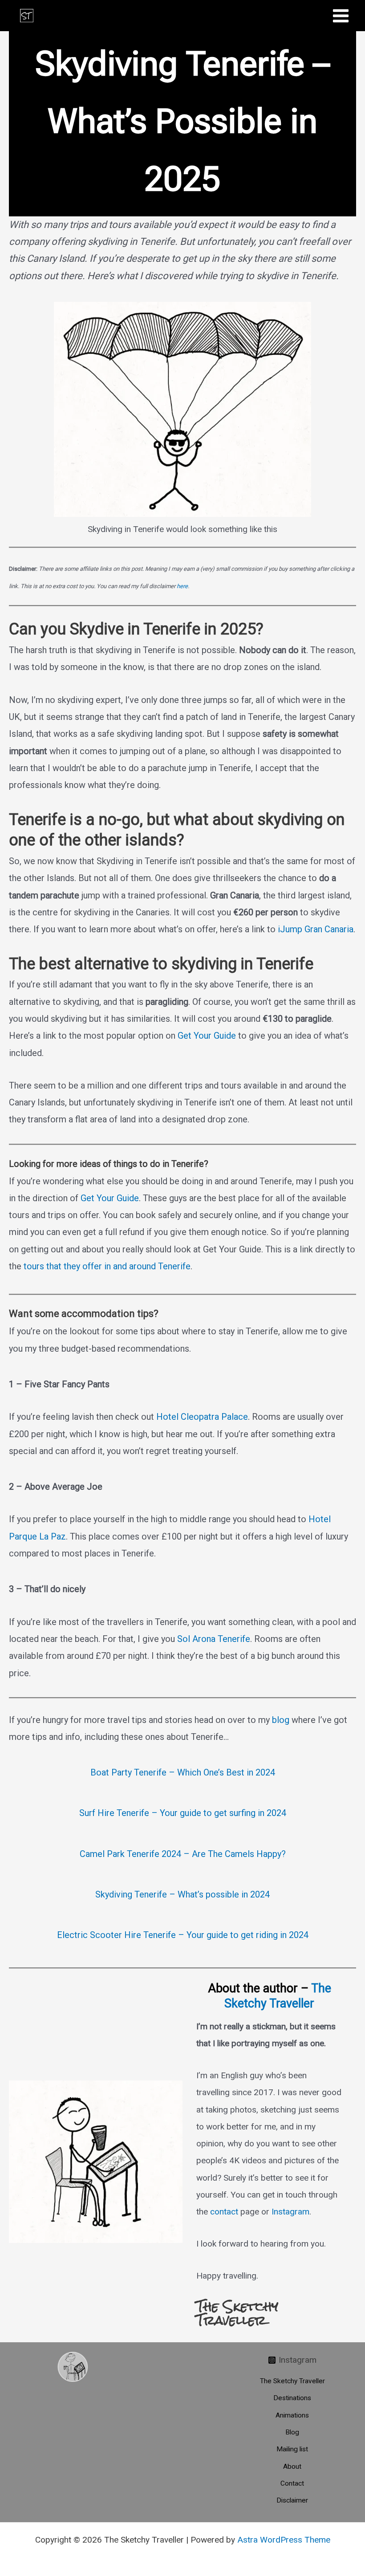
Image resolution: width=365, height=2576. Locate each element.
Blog (292, 2432)
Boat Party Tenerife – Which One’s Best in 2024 (183, 1772)
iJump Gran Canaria (316, 929)
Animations (292, 2415)
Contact (292, 2483)
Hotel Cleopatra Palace (202, 1417)
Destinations (292, 2398)
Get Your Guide (207, 1036)
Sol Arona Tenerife (214, 1639)
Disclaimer (292, 2500)
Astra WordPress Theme (284, 2540)
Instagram (290, 2212)
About (292, 2466)
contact (224, 2212)
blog (281, 1720)
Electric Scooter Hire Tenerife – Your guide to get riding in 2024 (183, 1935)
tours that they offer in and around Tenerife (107, 1266)
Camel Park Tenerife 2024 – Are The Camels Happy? (183, 1854)
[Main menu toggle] (341, 16)
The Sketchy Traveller (278, 1996)
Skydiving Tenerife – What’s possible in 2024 (182, 1894)
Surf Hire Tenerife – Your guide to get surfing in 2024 (183, 1813)
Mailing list (292, 2449)
